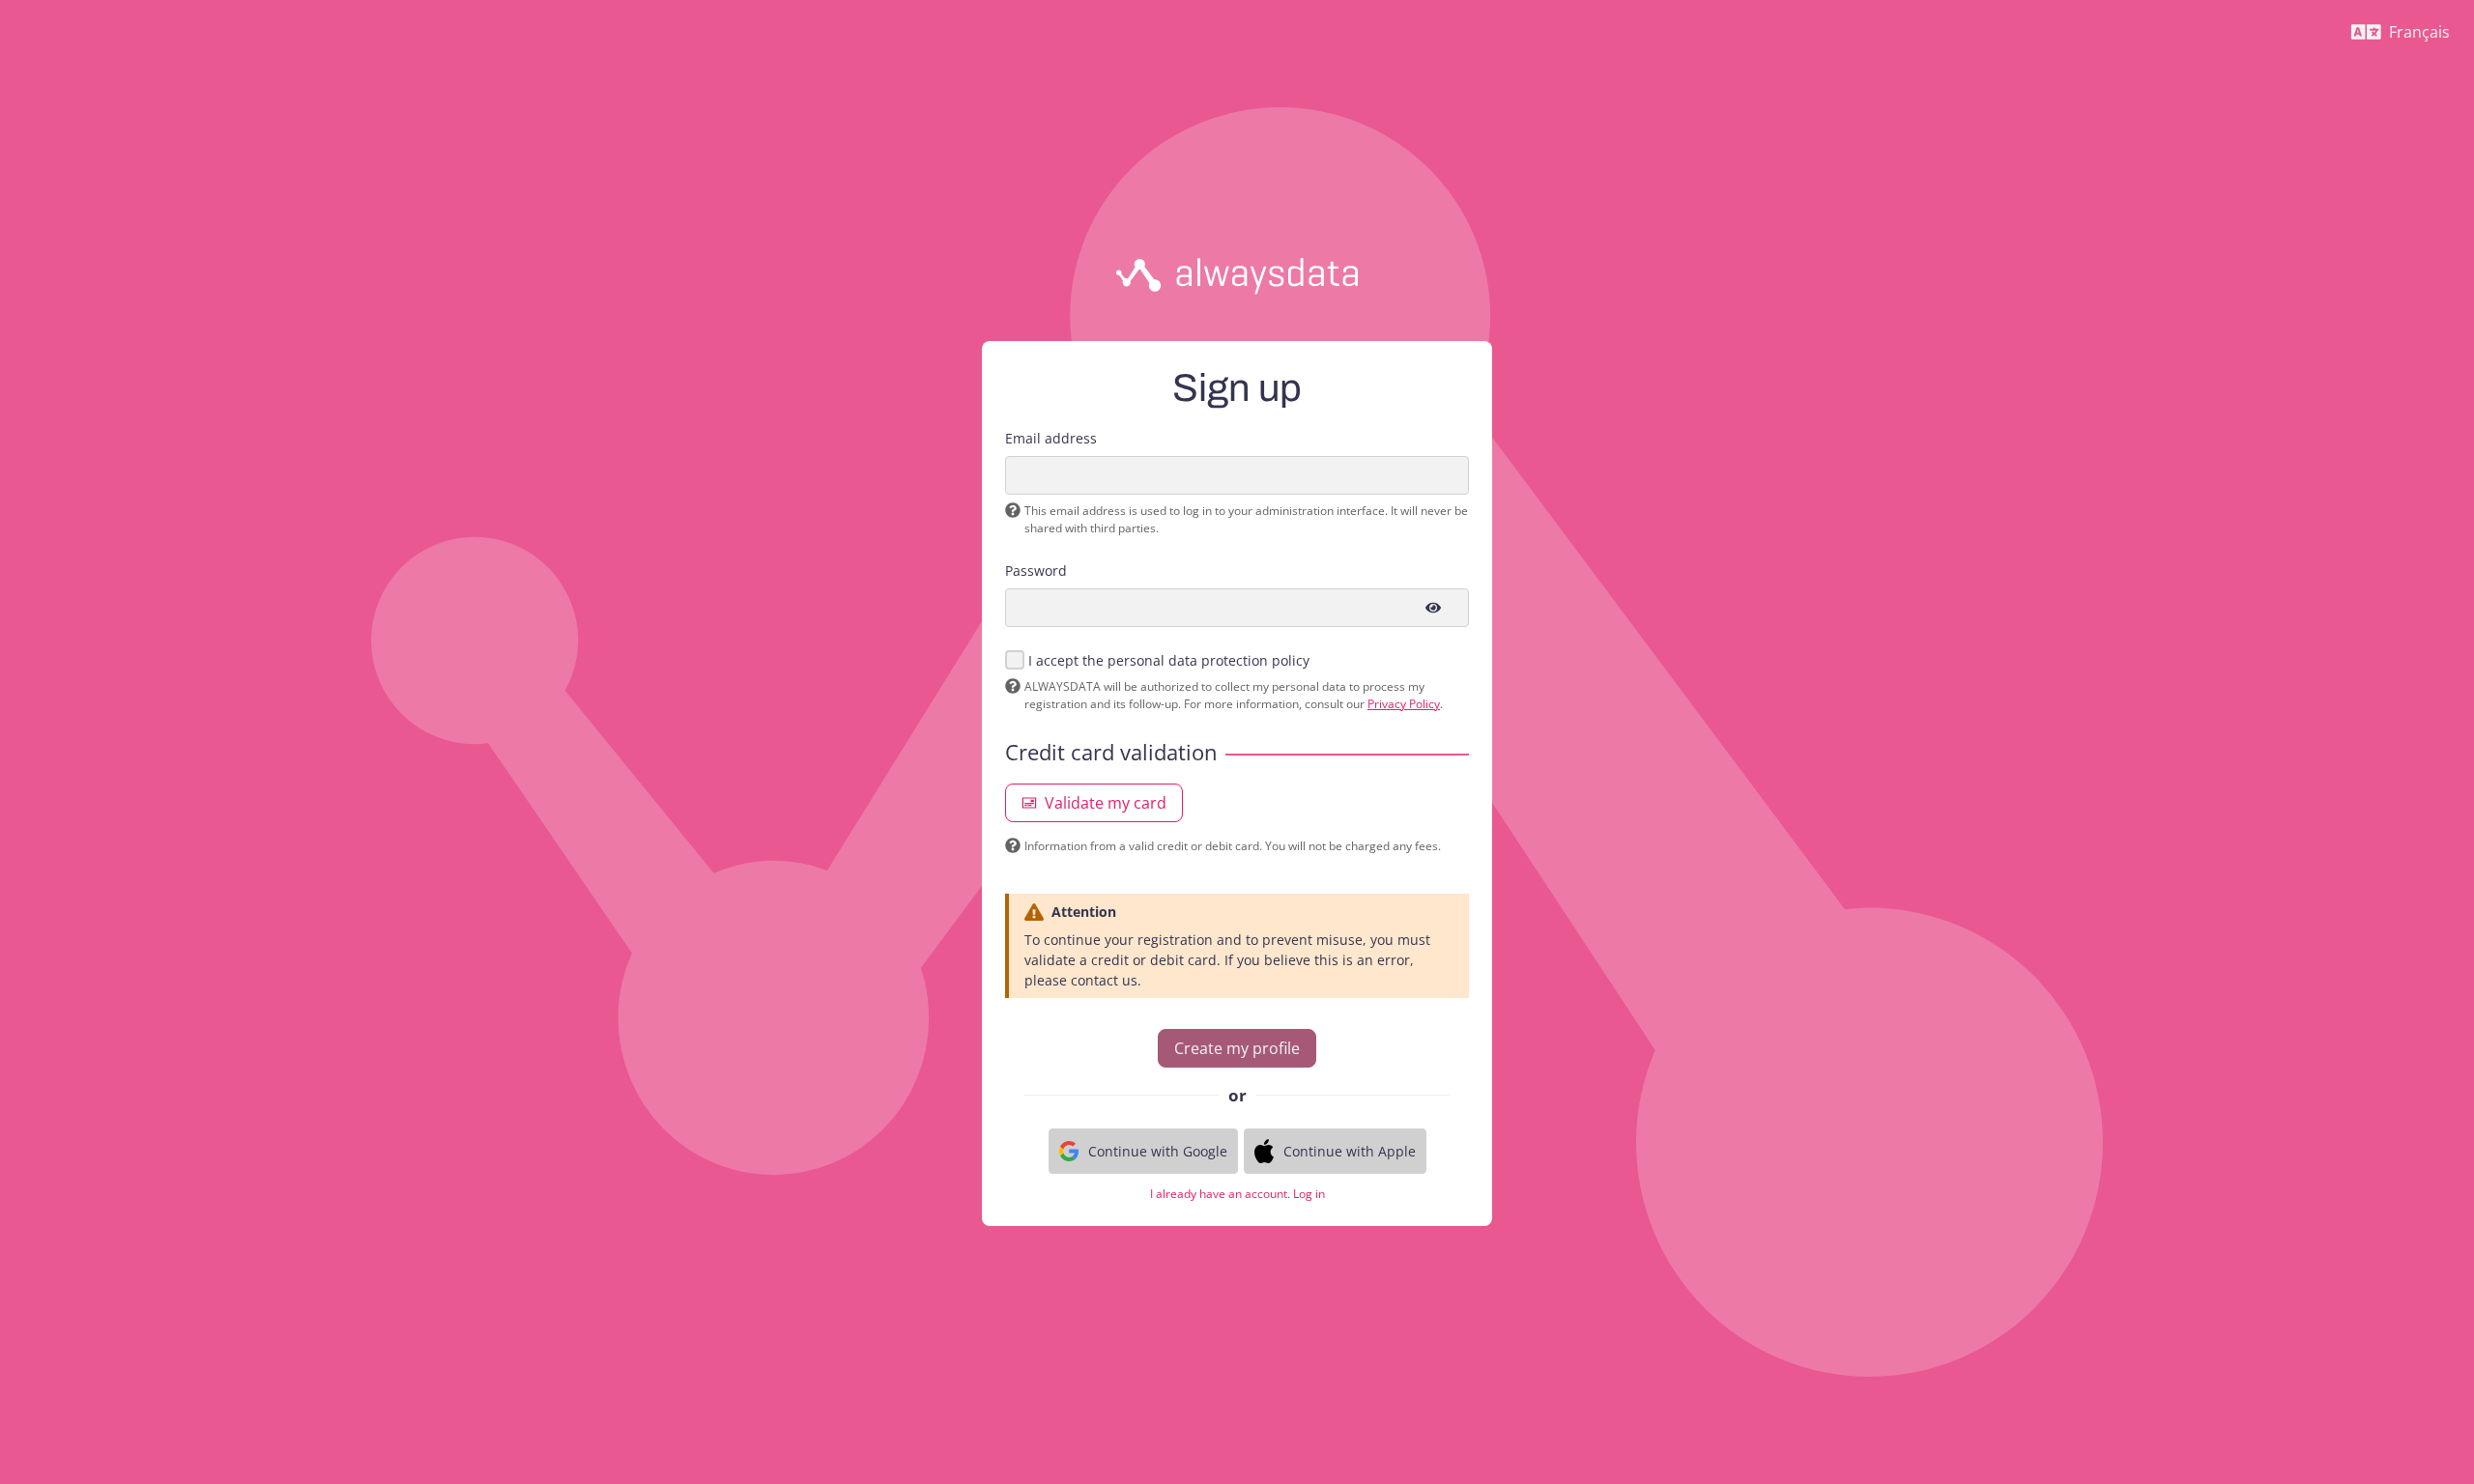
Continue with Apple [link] (1350, 1151)
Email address (1051, 438)
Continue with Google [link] (1158, 1151)
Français (2408, 37)
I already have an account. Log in (1237, 1194)
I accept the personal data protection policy (1169, 660)
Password (1036, 571)
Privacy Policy (1404, 704)
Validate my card (1106, 803)
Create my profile (1237, 1048)
